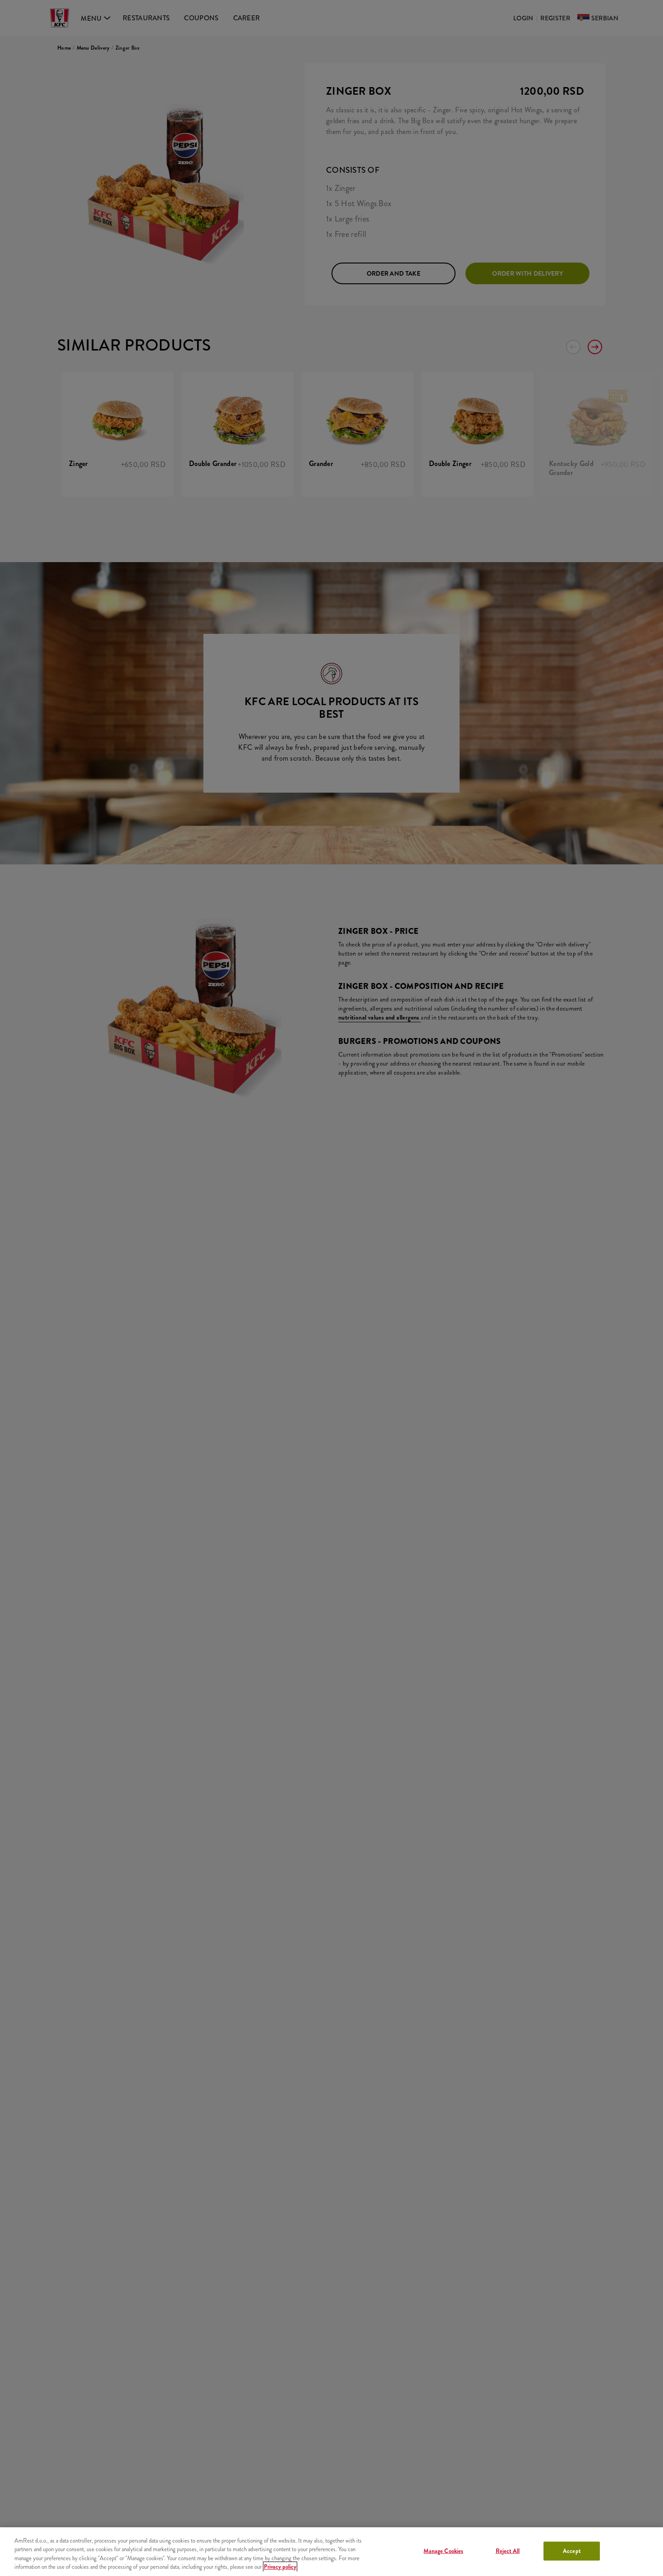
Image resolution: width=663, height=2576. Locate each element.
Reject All (508, 2551)
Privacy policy (280, 2567)
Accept (572, 2551)
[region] (331, 2552)
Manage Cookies (443, 2551)
